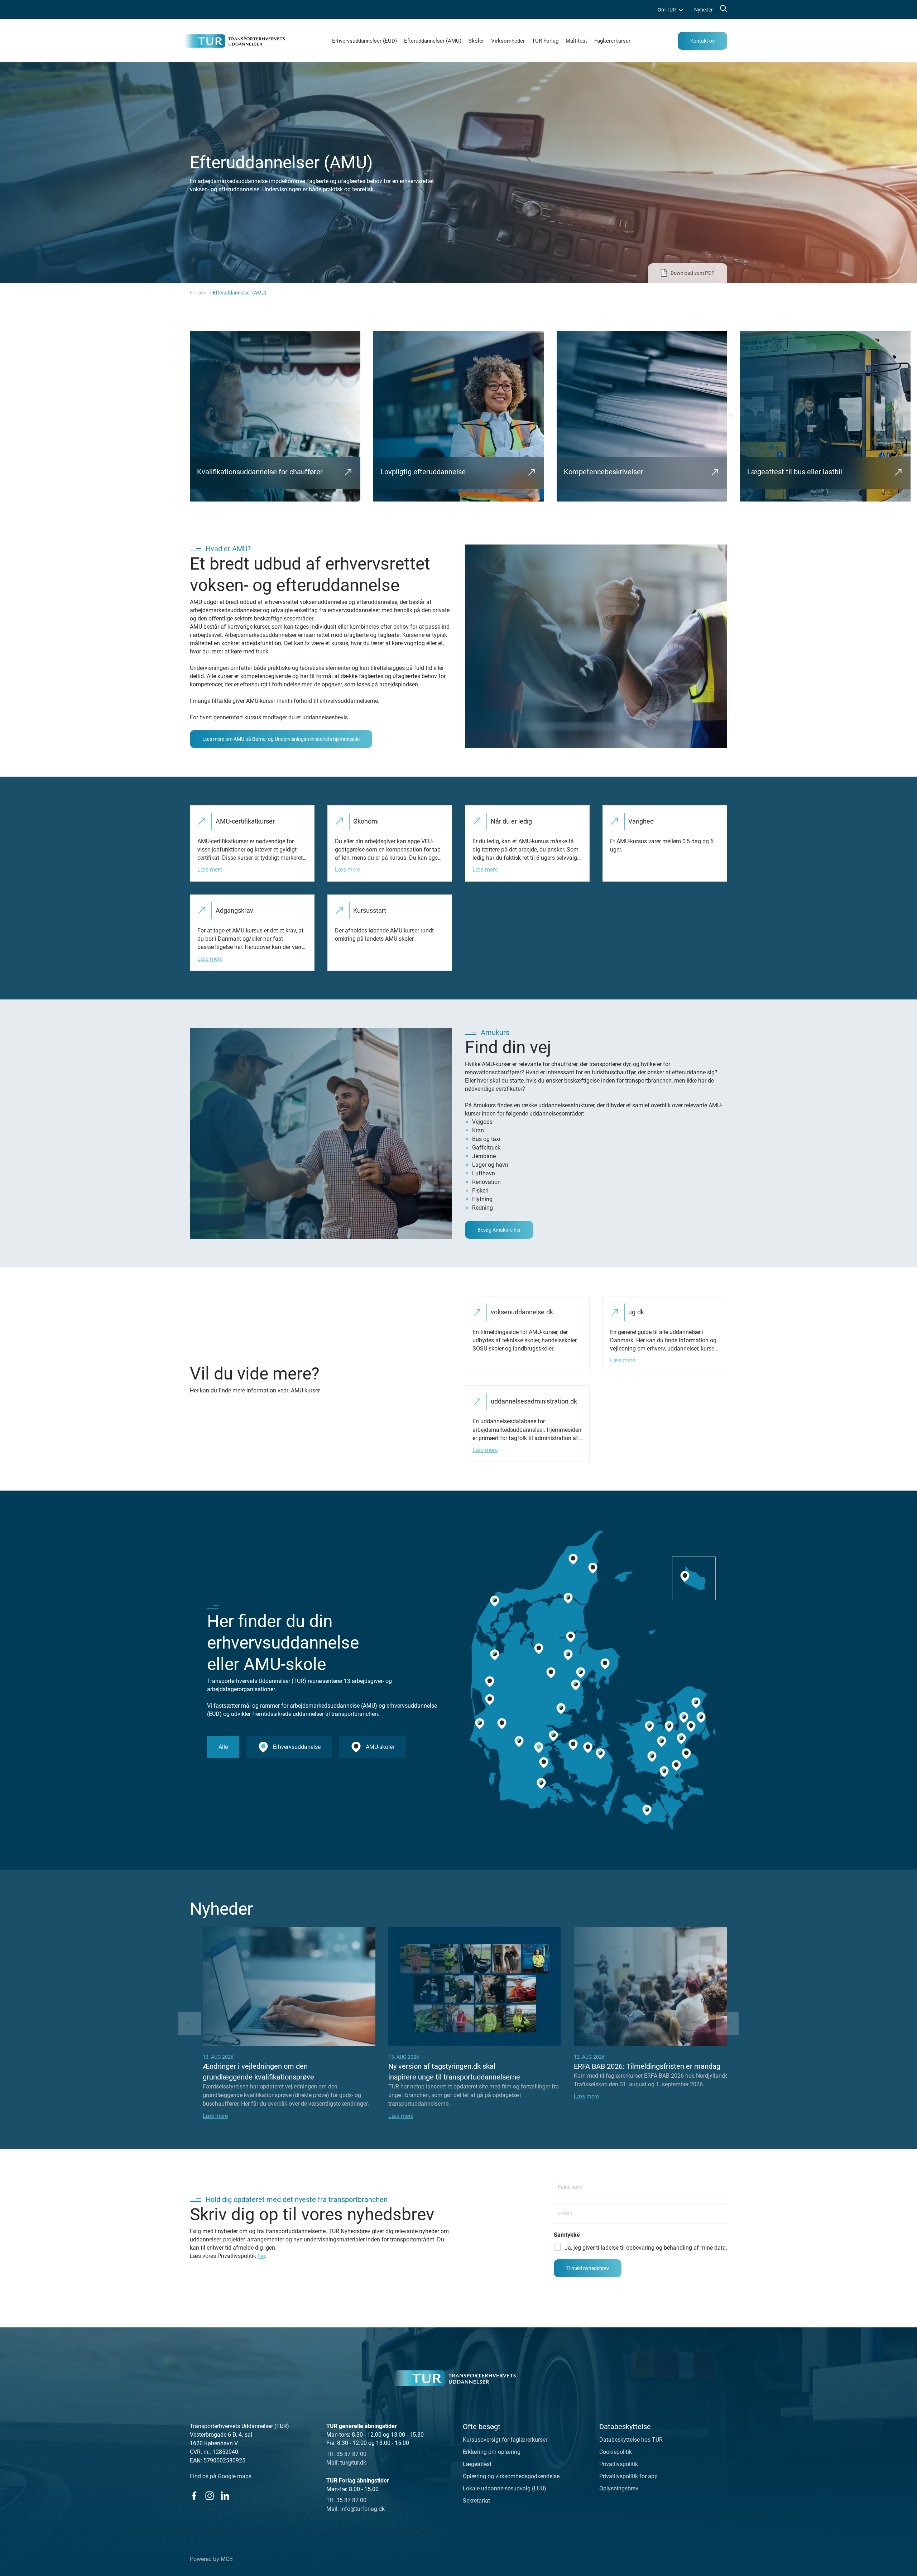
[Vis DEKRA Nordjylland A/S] (593, 1568)
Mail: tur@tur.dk (346, 2463)
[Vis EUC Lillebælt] (553, 1736)
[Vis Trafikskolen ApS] (502, 1724)
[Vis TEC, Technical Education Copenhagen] (701, 1718)
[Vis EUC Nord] (573, 1559)
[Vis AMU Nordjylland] (568, 1598)
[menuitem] (670, 10)
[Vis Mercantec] (539, 1649)
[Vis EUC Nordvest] (495, 1601)
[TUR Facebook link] (194, 2496)
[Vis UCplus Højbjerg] (576, 1685)
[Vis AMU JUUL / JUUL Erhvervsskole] (669, 1727)
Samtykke (567, 2235)
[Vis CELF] (647, 1810)
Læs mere (210, 870)
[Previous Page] (190, 2024)
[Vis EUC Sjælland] (664, 1771)
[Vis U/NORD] (696, 1703)
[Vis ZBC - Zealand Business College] (652, 1756)
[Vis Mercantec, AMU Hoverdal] (490, 1682)
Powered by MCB (211, 2559)
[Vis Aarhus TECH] (581, 1673)
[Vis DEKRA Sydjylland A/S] (519, 1742)
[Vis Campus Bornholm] (685, 1576)
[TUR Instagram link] (209, 2496)
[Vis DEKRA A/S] (681, 1738)
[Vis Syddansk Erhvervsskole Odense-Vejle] (600, 1754)
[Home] (455, 2378)
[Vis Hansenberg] (539, 1747)
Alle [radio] (223, 1747)
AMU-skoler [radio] (380, 1747)
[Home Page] (234, 41)
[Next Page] (729, 416)
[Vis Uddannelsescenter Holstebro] (495, 1655)
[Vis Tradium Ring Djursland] (605, 1664)
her (261, 2256)
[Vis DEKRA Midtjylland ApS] (490, 1700)
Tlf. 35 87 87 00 (346, 2454)
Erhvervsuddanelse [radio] (297, 1747)
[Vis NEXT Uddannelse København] (691, 1727)
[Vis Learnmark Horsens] (561, 1709)
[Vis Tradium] (568, 1655)
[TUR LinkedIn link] (225, 2496)
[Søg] (723, 10)
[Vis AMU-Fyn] (588, 1747)
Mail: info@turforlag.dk (356, 2509)
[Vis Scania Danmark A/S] (686, 1754)
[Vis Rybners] (480, 1724)
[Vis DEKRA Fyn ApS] (573, 1745)
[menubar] (685, 10)
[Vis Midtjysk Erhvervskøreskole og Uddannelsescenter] (571, 1637)
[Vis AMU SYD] (544, 1762)
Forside (198, 293)
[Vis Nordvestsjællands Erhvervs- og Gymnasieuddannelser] (649, 1727)
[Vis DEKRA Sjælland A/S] (676, 1766)
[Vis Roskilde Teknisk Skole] (662, 1742)
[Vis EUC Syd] (541, 1784)
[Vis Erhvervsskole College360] (551, 1673)
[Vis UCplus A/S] (684, 1718)
